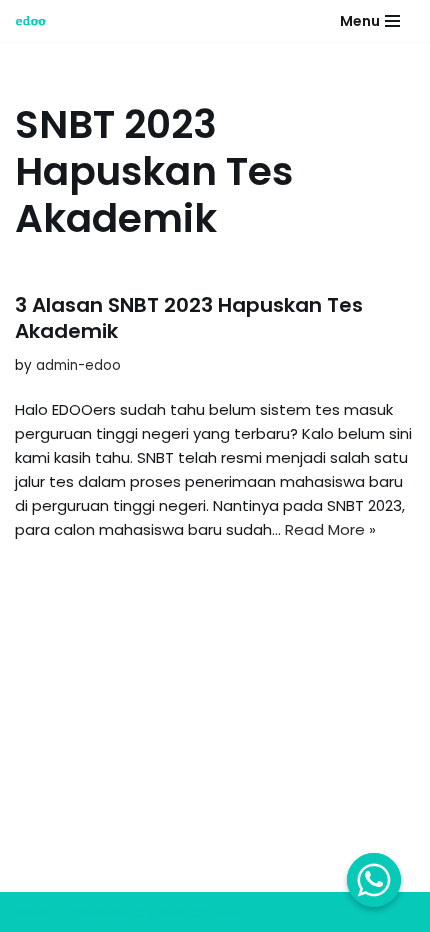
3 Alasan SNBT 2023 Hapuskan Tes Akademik (189, 318)
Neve (34, 911)
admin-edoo (78, 365)
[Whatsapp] (374, 880)
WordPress (198, 911)
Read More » (330, 529)
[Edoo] (36, 21)
